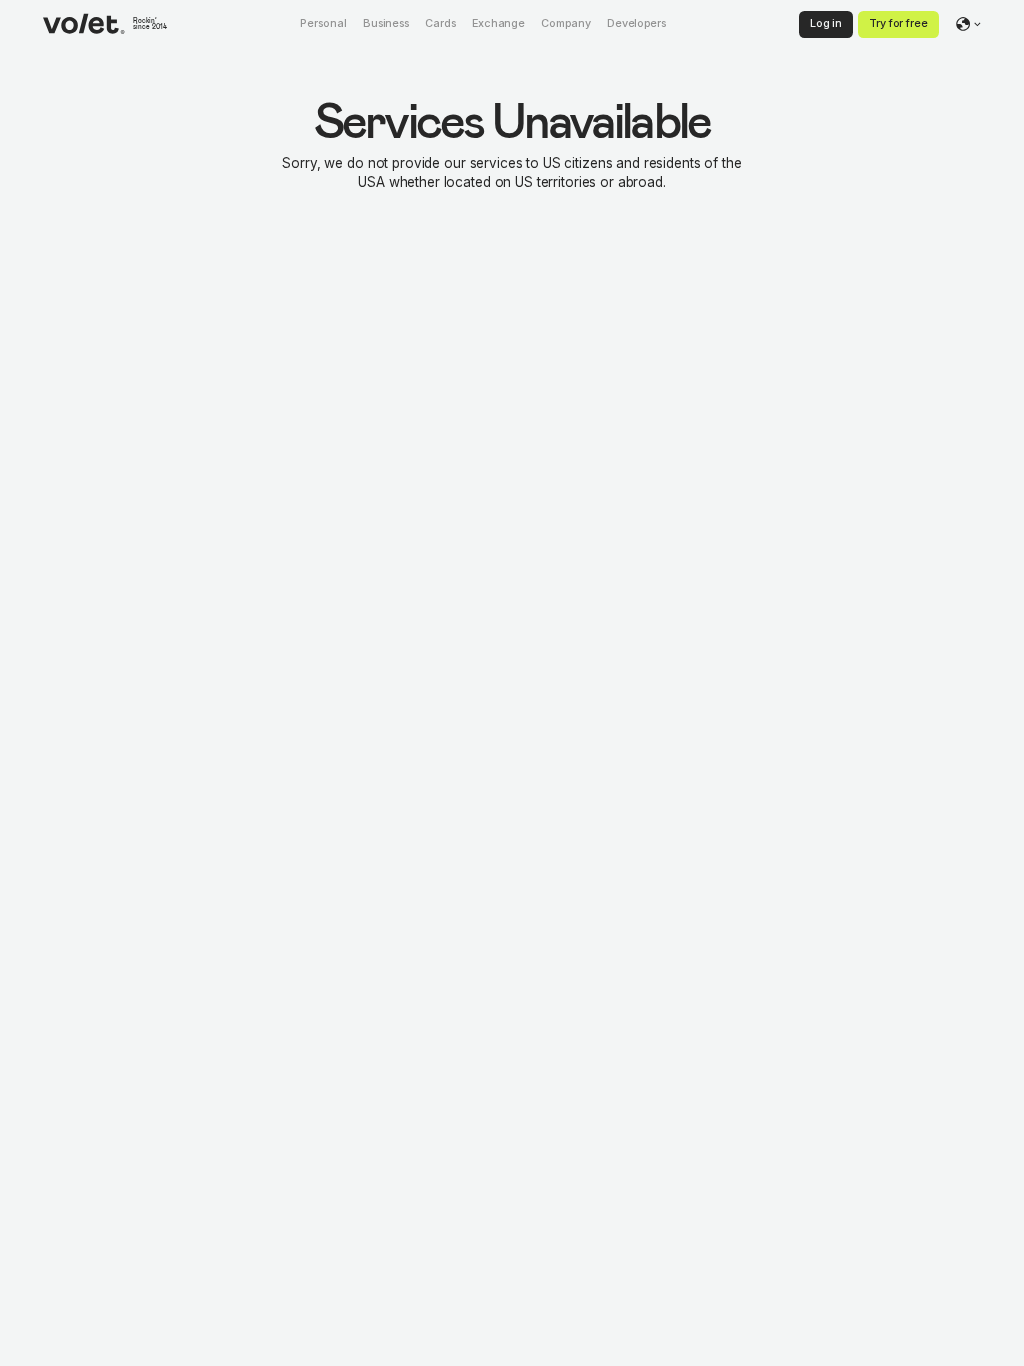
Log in (826, 23)
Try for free (898, 23)
